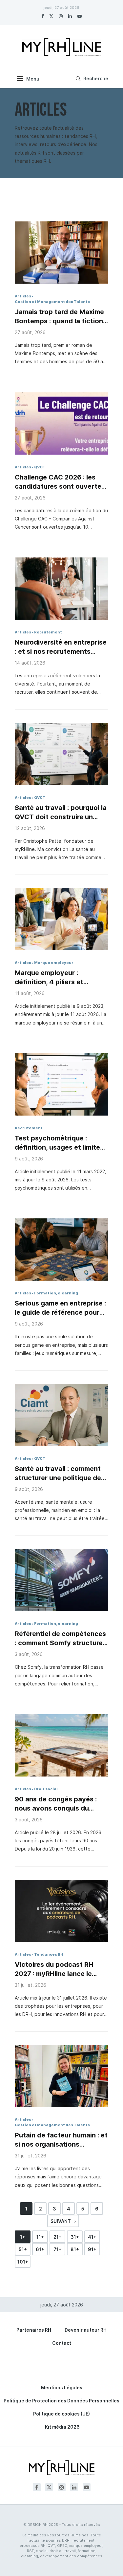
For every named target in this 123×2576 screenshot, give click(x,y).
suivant (61, 2221)
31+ (75, 2237)
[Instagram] (61, 16)
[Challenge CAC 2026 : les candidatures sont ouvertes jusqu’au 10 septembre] (61, 423)
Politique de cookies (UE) (61, 2414)
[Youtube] (80, 16)
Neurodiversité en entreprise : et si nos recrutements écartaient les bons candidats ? (61, 647)
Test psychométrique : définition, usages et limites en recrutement (59, 1143)
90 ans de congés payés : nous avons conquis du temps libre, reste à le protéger (56, 1804)
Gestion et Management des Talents (52, 302)
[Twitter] (51, 16)
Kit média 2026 (62, 2427)
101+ (23, 2262)
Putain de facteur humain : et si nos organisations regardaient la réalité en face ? (61, 2140)
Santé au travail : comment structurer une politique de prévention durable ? (58, 1474)
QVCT (40, 467)
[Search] (91, 79)
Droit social (46, 1789)
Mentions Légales (62, 2388)
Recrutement (48, 632)
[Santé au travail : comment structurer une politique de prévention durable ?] (61, 1415)
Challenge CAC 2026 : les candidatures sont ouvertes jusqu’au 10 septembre (60, 482)
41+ (92, 2237)
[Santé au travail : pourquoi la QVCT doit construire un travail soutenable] (61, 754)
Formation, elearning (56, 1293)
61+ (40, 2249)
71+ (58, 2249)
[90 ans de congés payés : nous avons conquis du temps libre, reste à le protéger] (61, 1745)
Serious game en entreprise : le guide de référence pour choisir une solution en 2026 (60, 1308)
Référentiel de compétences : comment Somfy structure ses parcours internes (60, 1639)
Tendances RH (49, 1954)
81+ (75, 2249)
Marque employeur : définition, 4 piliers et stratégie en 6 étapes (50, 978)
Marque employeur (54, 963)
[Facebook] (42, 16)
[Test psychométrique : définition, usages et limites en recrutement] (61, 1084)
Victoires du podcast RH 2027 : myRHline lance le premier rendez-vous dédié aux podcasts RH (58, 1969)
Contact (62, 2343)
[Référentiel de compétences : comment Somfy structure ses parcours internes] (61, 1580)
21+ (58, 2237)
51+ (23, 2249)
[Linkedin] (70, 16)
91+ (92, 2249)
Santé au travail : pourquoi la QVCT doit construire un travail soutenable (61, 813)
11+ (40, 2237)
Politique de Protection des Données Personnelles (61, 2401)
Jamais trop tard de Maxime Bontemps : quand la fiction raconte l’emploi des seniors (60, 317)
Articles (23, 296)
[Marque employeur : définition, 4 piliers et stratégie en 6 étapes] (61, 919)
